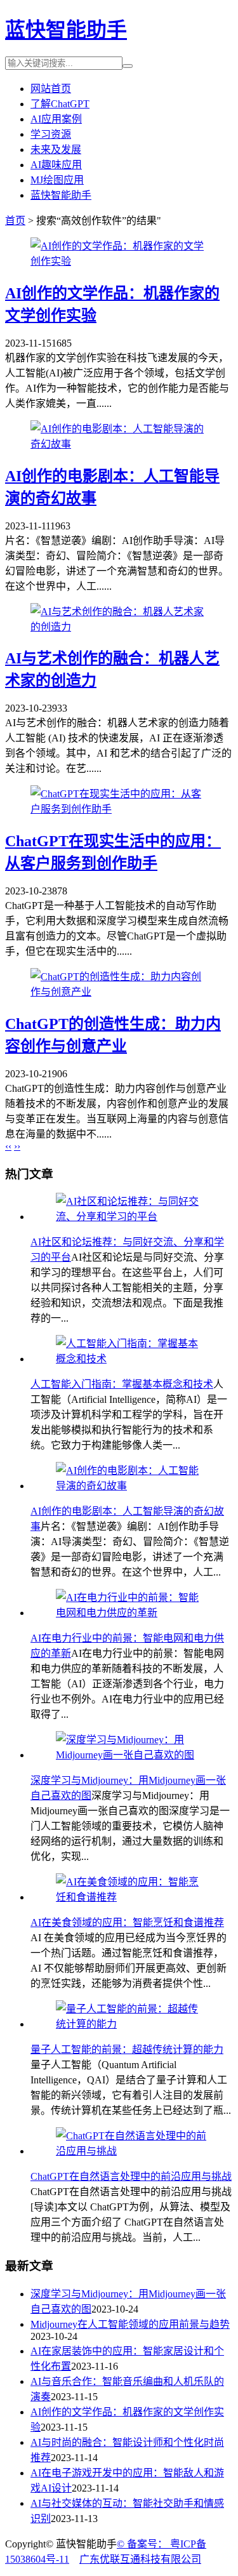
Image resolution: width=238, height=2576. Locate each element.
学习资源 (51, 134)
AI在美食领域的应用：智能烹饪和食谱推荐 (127, 1922)
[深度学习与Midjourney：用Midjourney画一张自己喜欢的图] (132, 1755)
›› (17, 1146)
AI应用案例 (56, 119)
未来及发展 (56, 149)
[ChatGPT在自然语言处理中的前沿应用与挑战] (132, 2151)
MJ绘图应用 (57, 180)
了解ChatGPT (60, 104)
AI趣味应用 (56, 165)
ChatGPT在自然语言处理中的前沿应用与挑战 (131, 2176)
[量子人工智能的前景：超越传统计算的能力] (132, 2024)
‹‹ (8, 1146)
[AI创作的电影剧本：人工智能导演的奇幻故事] (119, 444)
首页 (15, 221)
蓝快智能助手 (66, 30)
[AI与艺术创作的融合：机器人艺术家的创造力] (119, 627)
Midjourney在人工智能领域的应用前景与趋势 (130, 2324)
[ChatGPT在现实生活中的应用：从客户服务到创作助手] (119, 809)
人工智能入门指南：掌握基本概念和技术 (122, 1384)
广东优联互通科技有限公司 (140, 2559)
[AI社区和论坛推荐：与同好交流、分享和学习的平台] (132, 1217)
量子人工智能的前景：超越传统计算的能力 (127, 2049)
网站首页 (51, 89)
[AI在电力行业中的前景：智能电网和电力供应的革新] (132, 1613)
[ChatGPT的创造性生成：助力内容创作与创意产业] (119, 992)
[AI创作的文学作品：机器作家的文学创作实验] (119, 261)
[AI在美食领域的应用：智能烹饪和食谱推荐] (132, 1897)
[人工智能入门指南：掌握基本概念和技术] (132, 1359)
